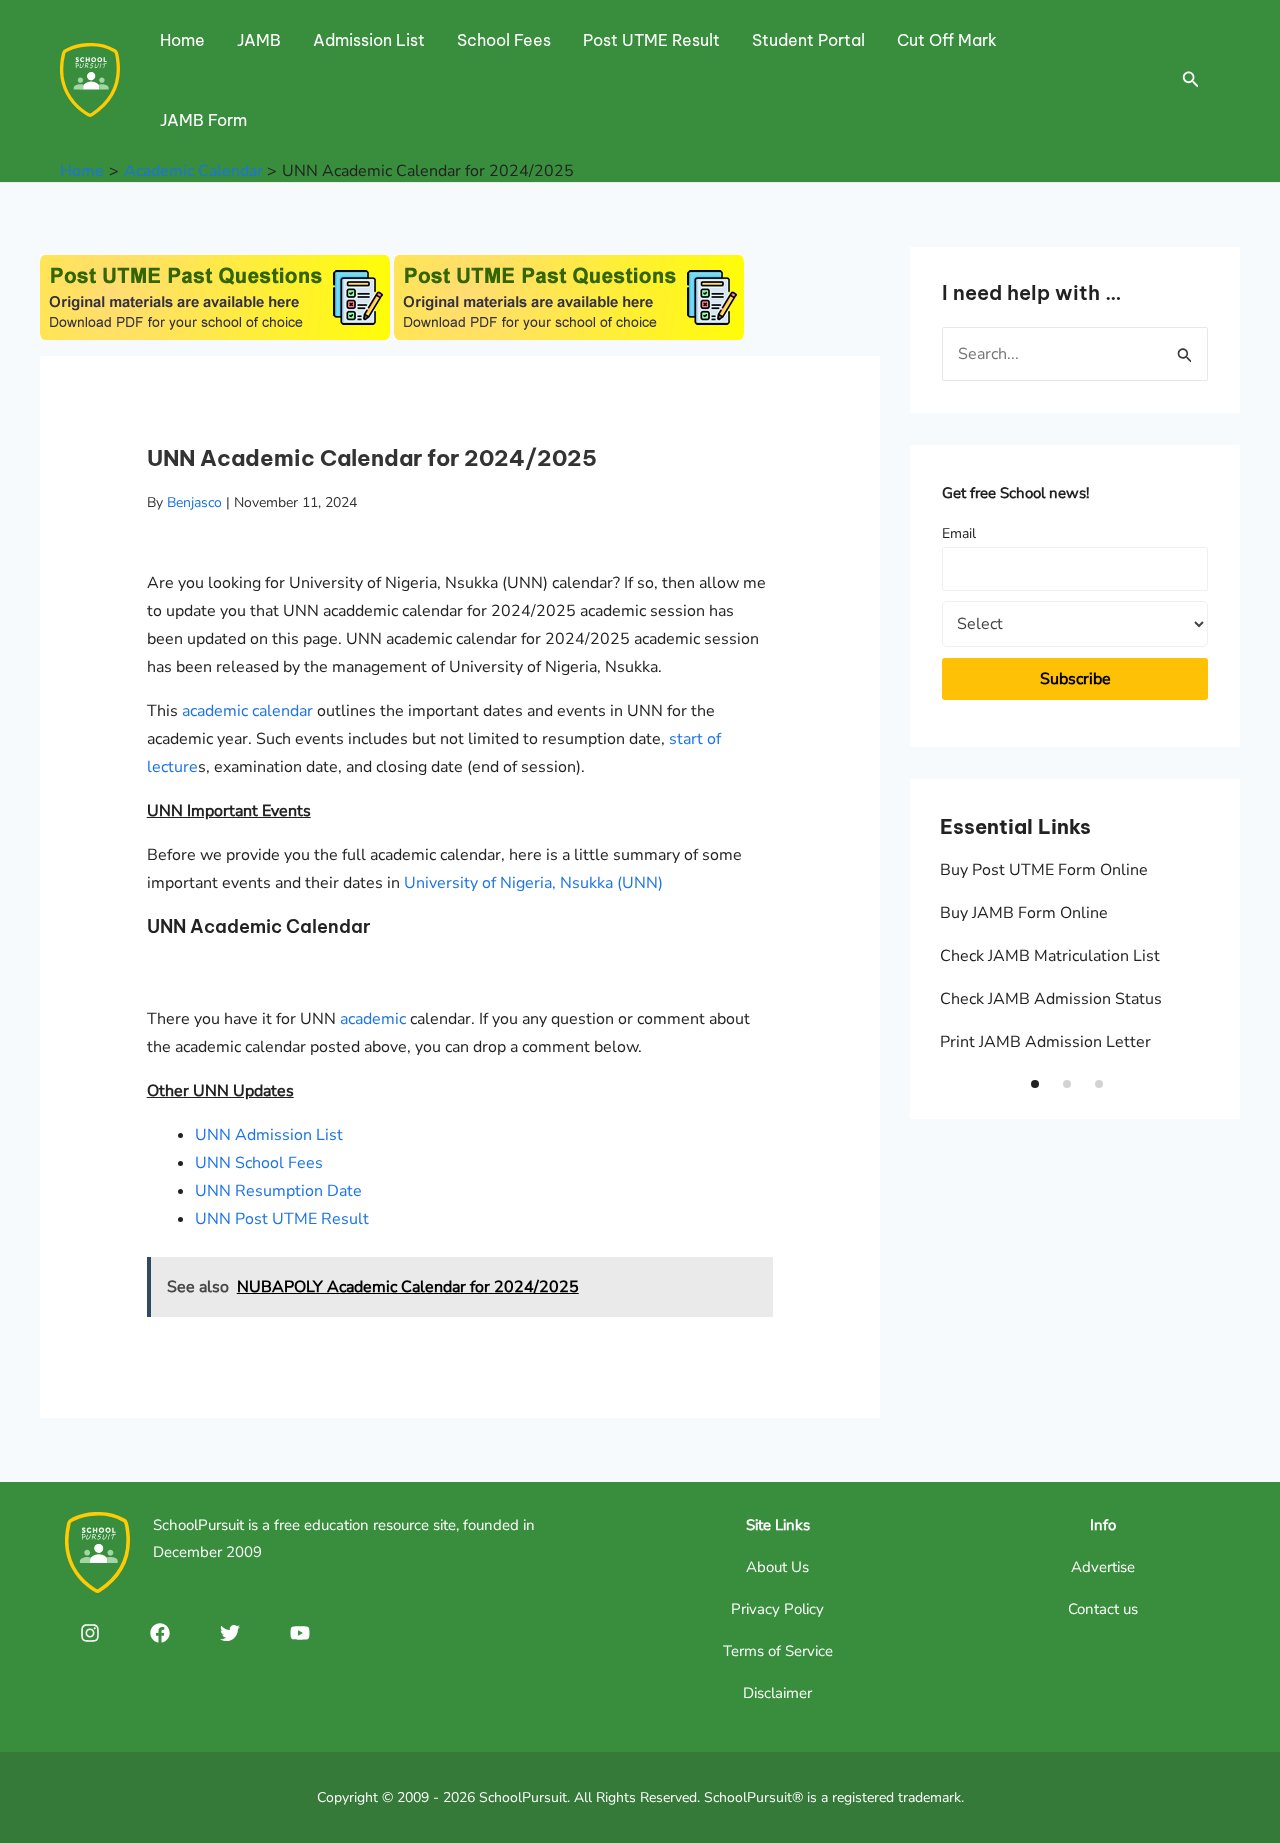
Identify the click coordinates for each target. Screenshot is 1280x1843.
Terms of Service (778, 1651)
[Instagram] (90, 1633)
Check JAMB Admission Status (1051, 999)
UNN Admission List (269, 1135)
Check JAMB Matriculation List (1050, 956)
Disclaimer (777, 1693)
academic (373, 1019)
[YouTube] (300, 1633)
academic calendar (247, 711)
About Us (777, 1567)
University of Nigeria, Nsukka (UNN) (533, 883)
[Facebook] (160, 1633)
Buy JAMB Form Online (1024, 913)
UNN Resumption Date (278, 1191)
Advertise (1103, 1567)
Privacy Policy (777, 1609)
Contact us (1103, 1609)
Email (959, 533)
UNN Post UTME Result (282, 1219)
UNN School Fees (259, 1163)
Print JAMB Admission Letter (1045, 1042)
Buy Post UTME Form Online (1044, 870)
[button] (1035, 1084)
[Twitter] (230, 1633)
